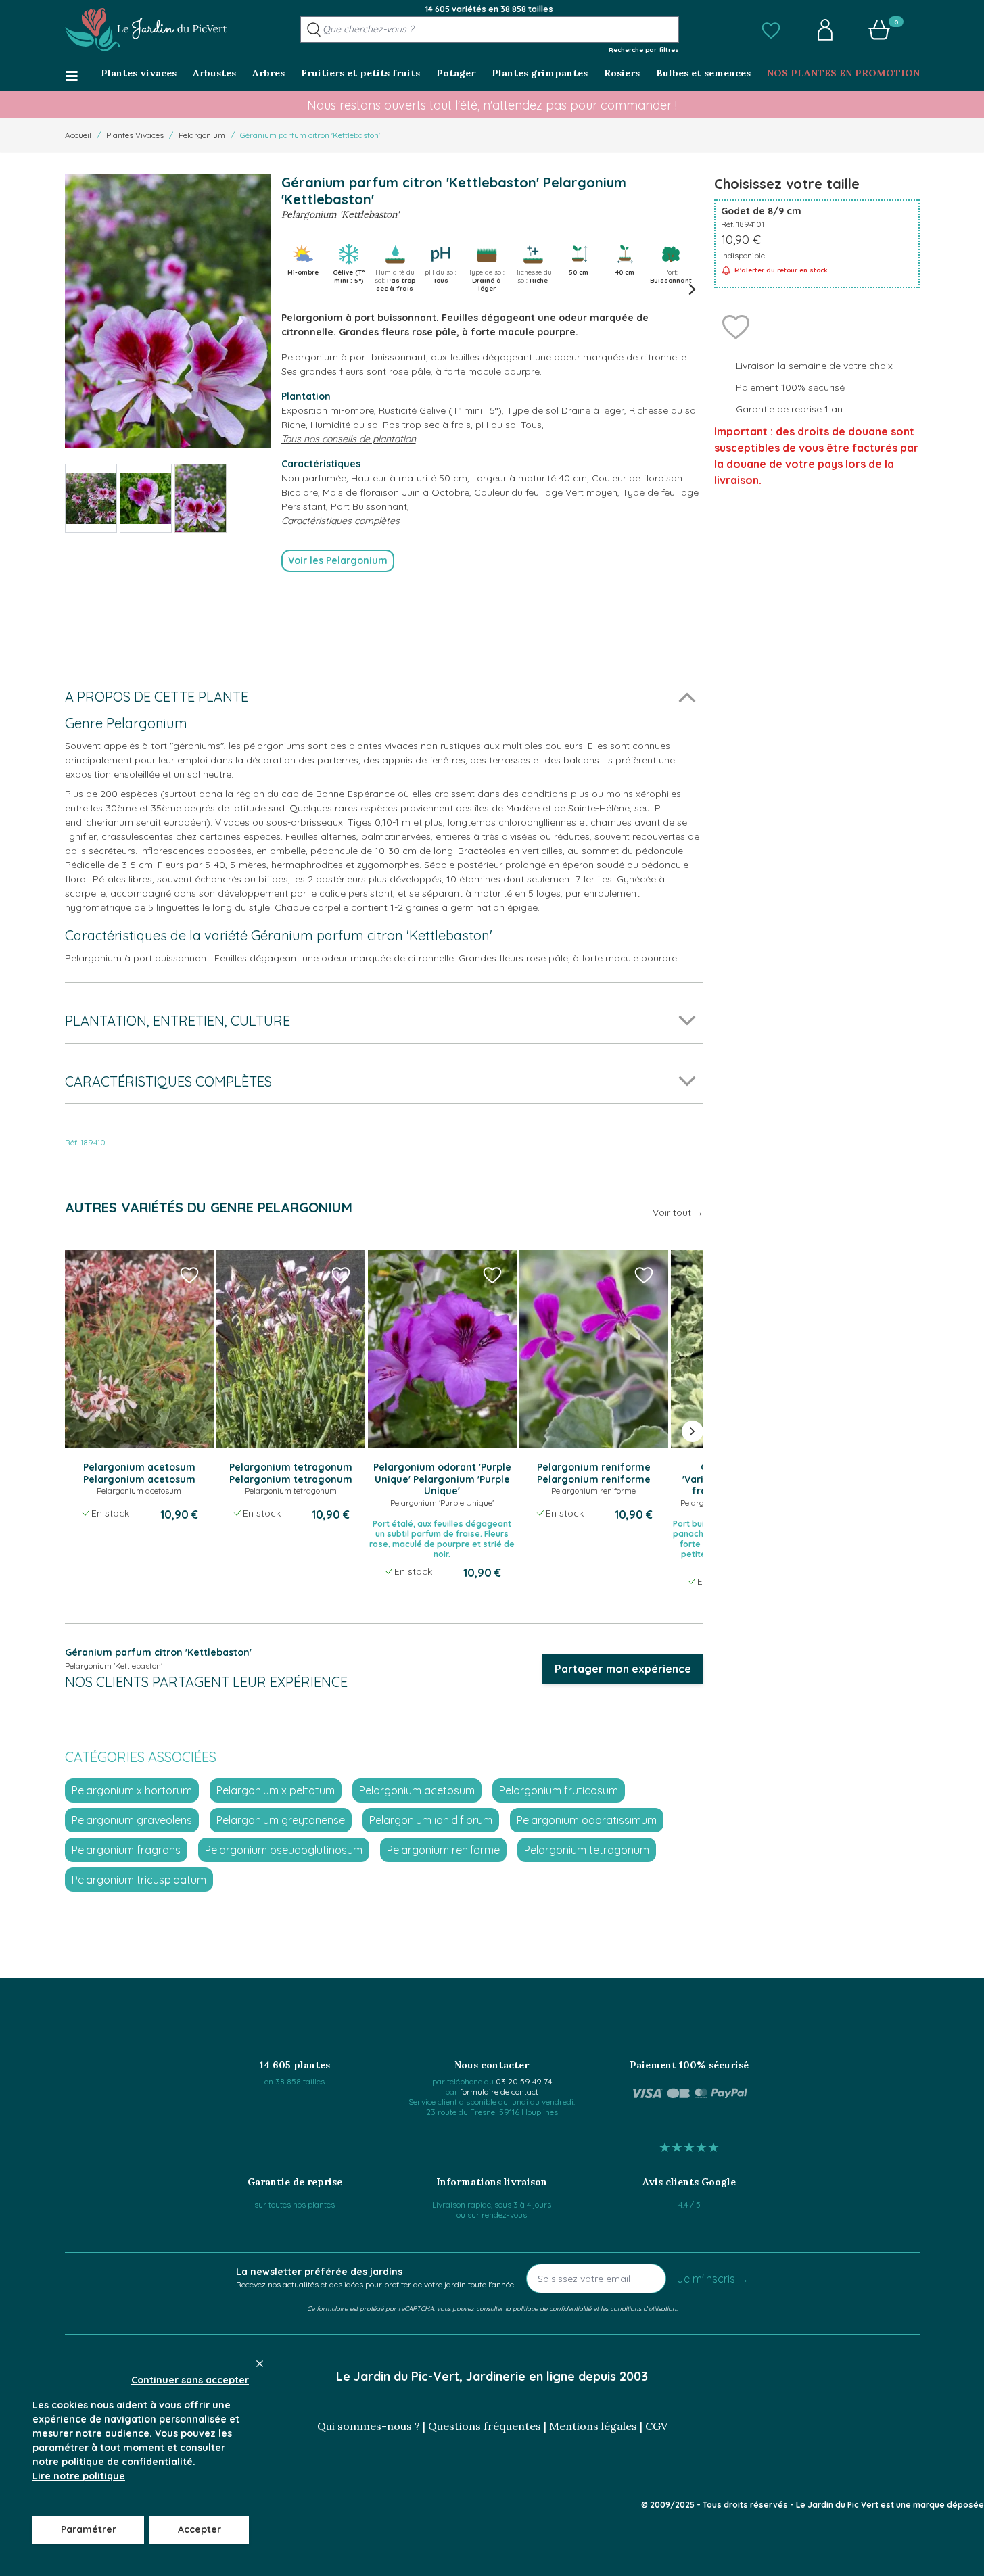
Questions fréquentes (485, 2426)
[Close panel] (260, 2364)
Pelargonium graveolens (132, 1820)
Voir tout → (678, 1212)
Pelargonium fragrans (126, 1850)
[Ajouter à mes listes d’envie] (736, 326)
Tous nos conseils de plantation (349, 439)
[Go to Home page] (146, 30)
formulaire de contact (499, 2092)
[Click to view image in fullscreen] (168, 311)
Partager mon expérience (623, 1669)
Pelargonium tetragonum (587, 1850)
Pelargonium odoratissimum (587, 1820)
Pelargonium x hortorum (132, 1790)
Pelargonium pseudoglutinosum (284, 1850)
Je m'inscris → (713, 2279)
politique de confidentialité (552, 2308)
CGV (656, 2426)
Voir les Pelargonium (338, 560)
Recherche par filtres (644, 49)
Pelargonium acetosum (417, 1790)
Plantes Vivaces (135, 135)
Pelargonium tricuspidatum (139, 1880)
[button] (771, 30)
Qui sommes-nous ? (369, 2426)
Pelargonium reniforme (443, 1850)
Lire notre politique (79, 2476)
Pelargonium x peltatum (276, 1790)
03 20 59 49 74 (524, 2081)
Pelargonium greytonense (281, 1820)
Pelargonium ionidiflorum (431, 1820)
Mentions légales (593, 2426)
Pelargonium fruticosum (559, 1790)
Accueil (78, 135)
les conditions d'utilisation (638, 2308)
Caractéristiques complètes (341, 521)
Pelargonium (202, 135)
